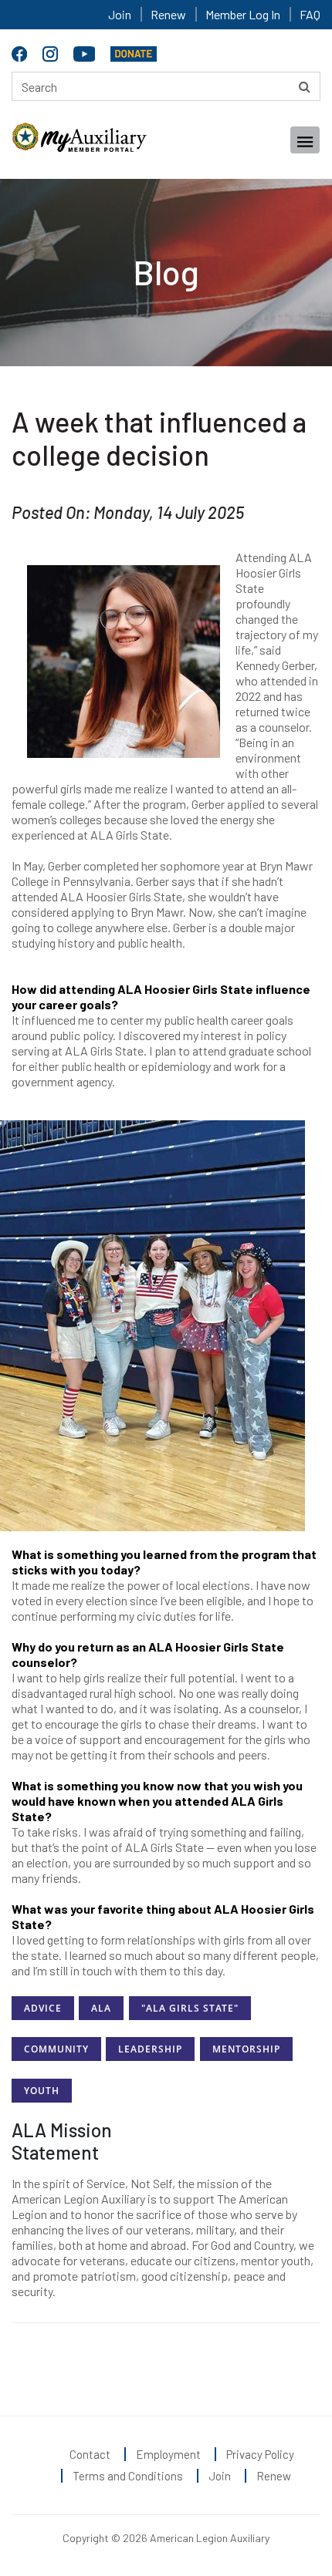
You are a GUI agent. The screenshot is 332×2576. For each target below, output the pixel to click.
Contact (90, 2454)
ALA (101, 2008)
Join (120, 14)
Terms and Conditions (128, 2476)
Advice (43, 2008)
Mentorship (246, 2049)
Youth (42, 2091)
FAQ (310, 14)
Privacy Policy (260, 2454)
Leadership (150, 2049)
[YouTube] (86, 51)
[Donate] (134, 51)
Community (56, 2049)
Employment (168, 2454)
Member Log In (243, 14)
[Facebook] (21, 51)
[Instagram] (52, 51)
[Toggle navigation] (305, 140)
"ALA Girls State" (190, 2008)
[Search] (305, 86)
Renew (168, 14)
